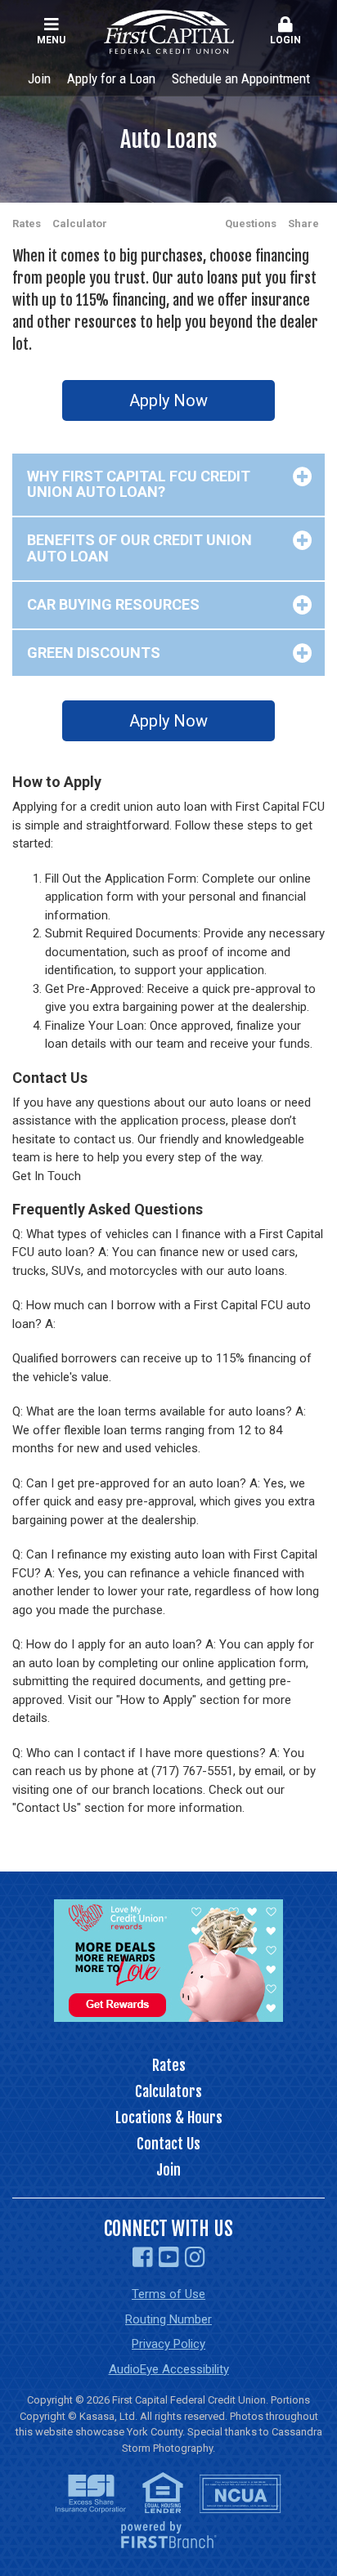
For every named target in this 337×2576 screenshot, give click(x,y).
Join (39, 78)
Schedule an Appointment (241, 78)
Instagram (195, 2257)
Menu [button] (51, 40)
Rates (27, 224)
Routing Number (168, 2319)
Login (285, 40)
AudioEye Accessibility (169, 2369)
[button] (286, 32)
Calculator (80, 224)
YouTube (169, 2257)
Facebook (143, 2257)
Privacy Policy (168, 2344)
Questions (251, 224)
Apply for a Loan (111, 78)
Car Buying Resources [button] (113, 604)
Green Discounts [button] (94, 653)
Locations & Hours (169, 2118)
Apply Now (168, 400)
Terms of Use (168, 2294)
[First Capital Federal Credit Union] (169, 31)
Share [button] (303, 224)
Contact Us (168, 2144)
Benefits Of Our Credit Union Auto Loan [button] (139, 548)
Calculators (168, 2091)
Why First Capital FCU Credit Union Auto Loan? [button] (139, 484)
